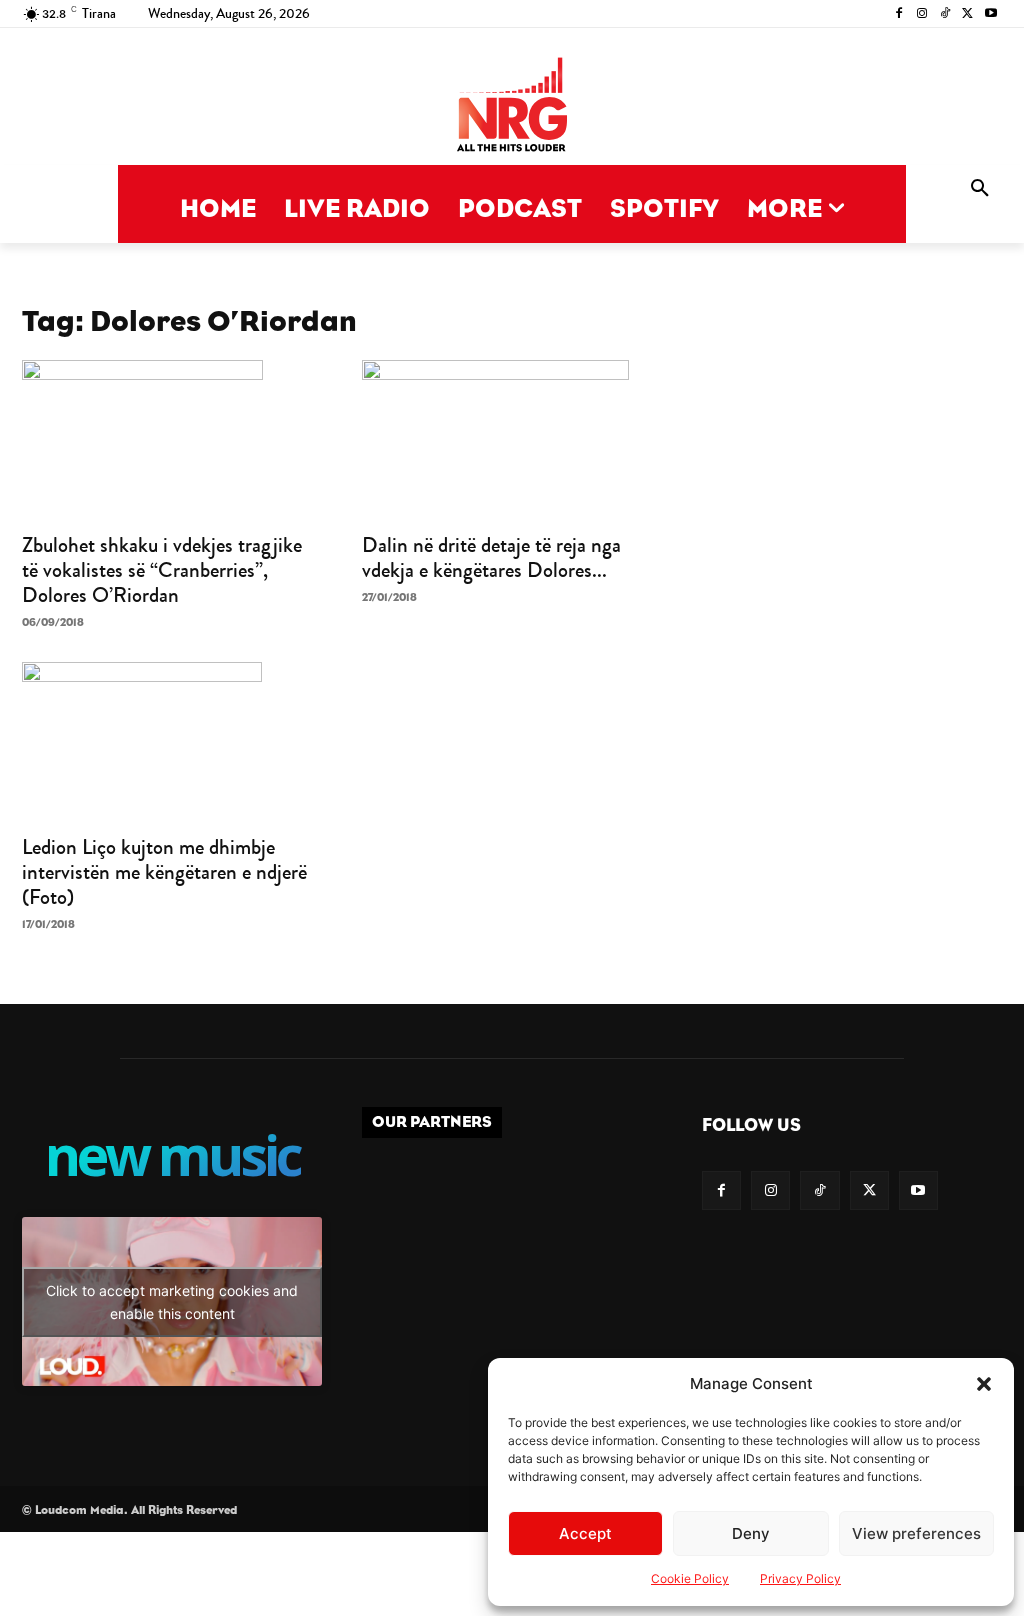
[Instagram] (922, 14)
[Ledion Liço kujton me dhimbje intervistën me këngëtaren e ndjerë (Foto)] (172, 742)
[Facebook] (899, 14)
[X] (967, 14)
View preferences (916, 1533)
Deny (751, 1533)
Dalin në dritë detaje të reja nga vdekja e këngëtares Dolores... (491, 557)
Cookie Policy (690, 1578)
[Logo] (512, 106)
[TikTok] (945, 14)
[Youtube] (990, 14)
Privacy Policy (800, 1578)
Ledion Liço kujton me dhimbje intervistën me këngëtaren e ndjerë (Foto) (164, 872)
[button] (984, 1384)
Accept (585, 1533)
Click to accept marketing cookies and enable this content (172, 1302)
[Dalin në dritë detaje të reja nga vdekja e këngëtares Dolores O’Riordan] (512, 440)
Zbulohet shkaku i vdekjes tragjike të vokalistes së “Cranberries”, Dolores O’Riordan (162, 570)
